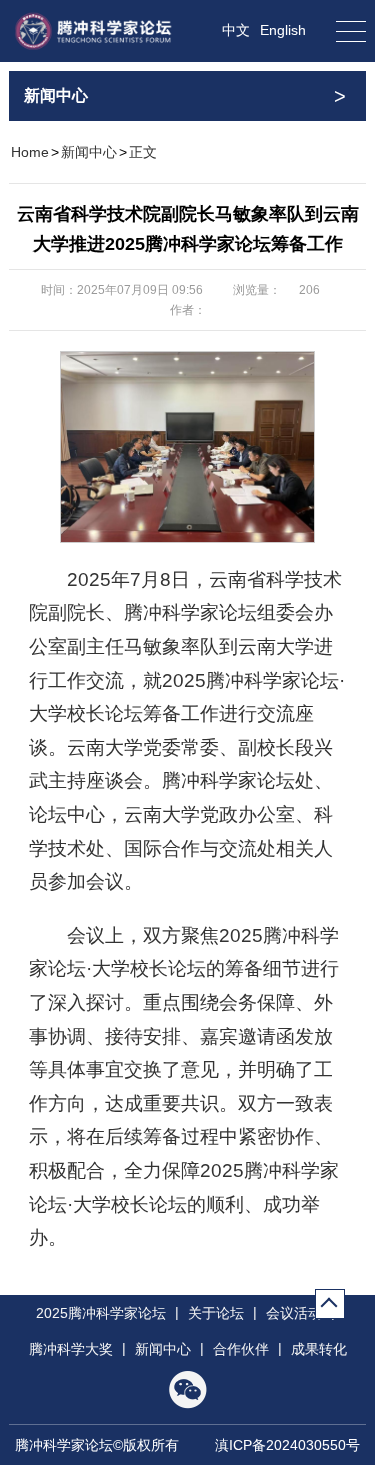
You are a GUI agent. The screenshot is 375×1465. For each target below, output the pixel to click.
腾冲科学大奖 (71, 1349)
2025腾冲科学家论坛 (101, 1313)
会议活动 (294, 1313)
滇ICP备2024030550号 (287, 1445)
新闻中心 (89, 152)
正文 (143, 152)
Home (30, 152)
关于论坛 (216, 1313)
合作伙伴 (241, 1349)
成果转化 (319, 1349)
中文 (236, 30)
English (283, 30)
